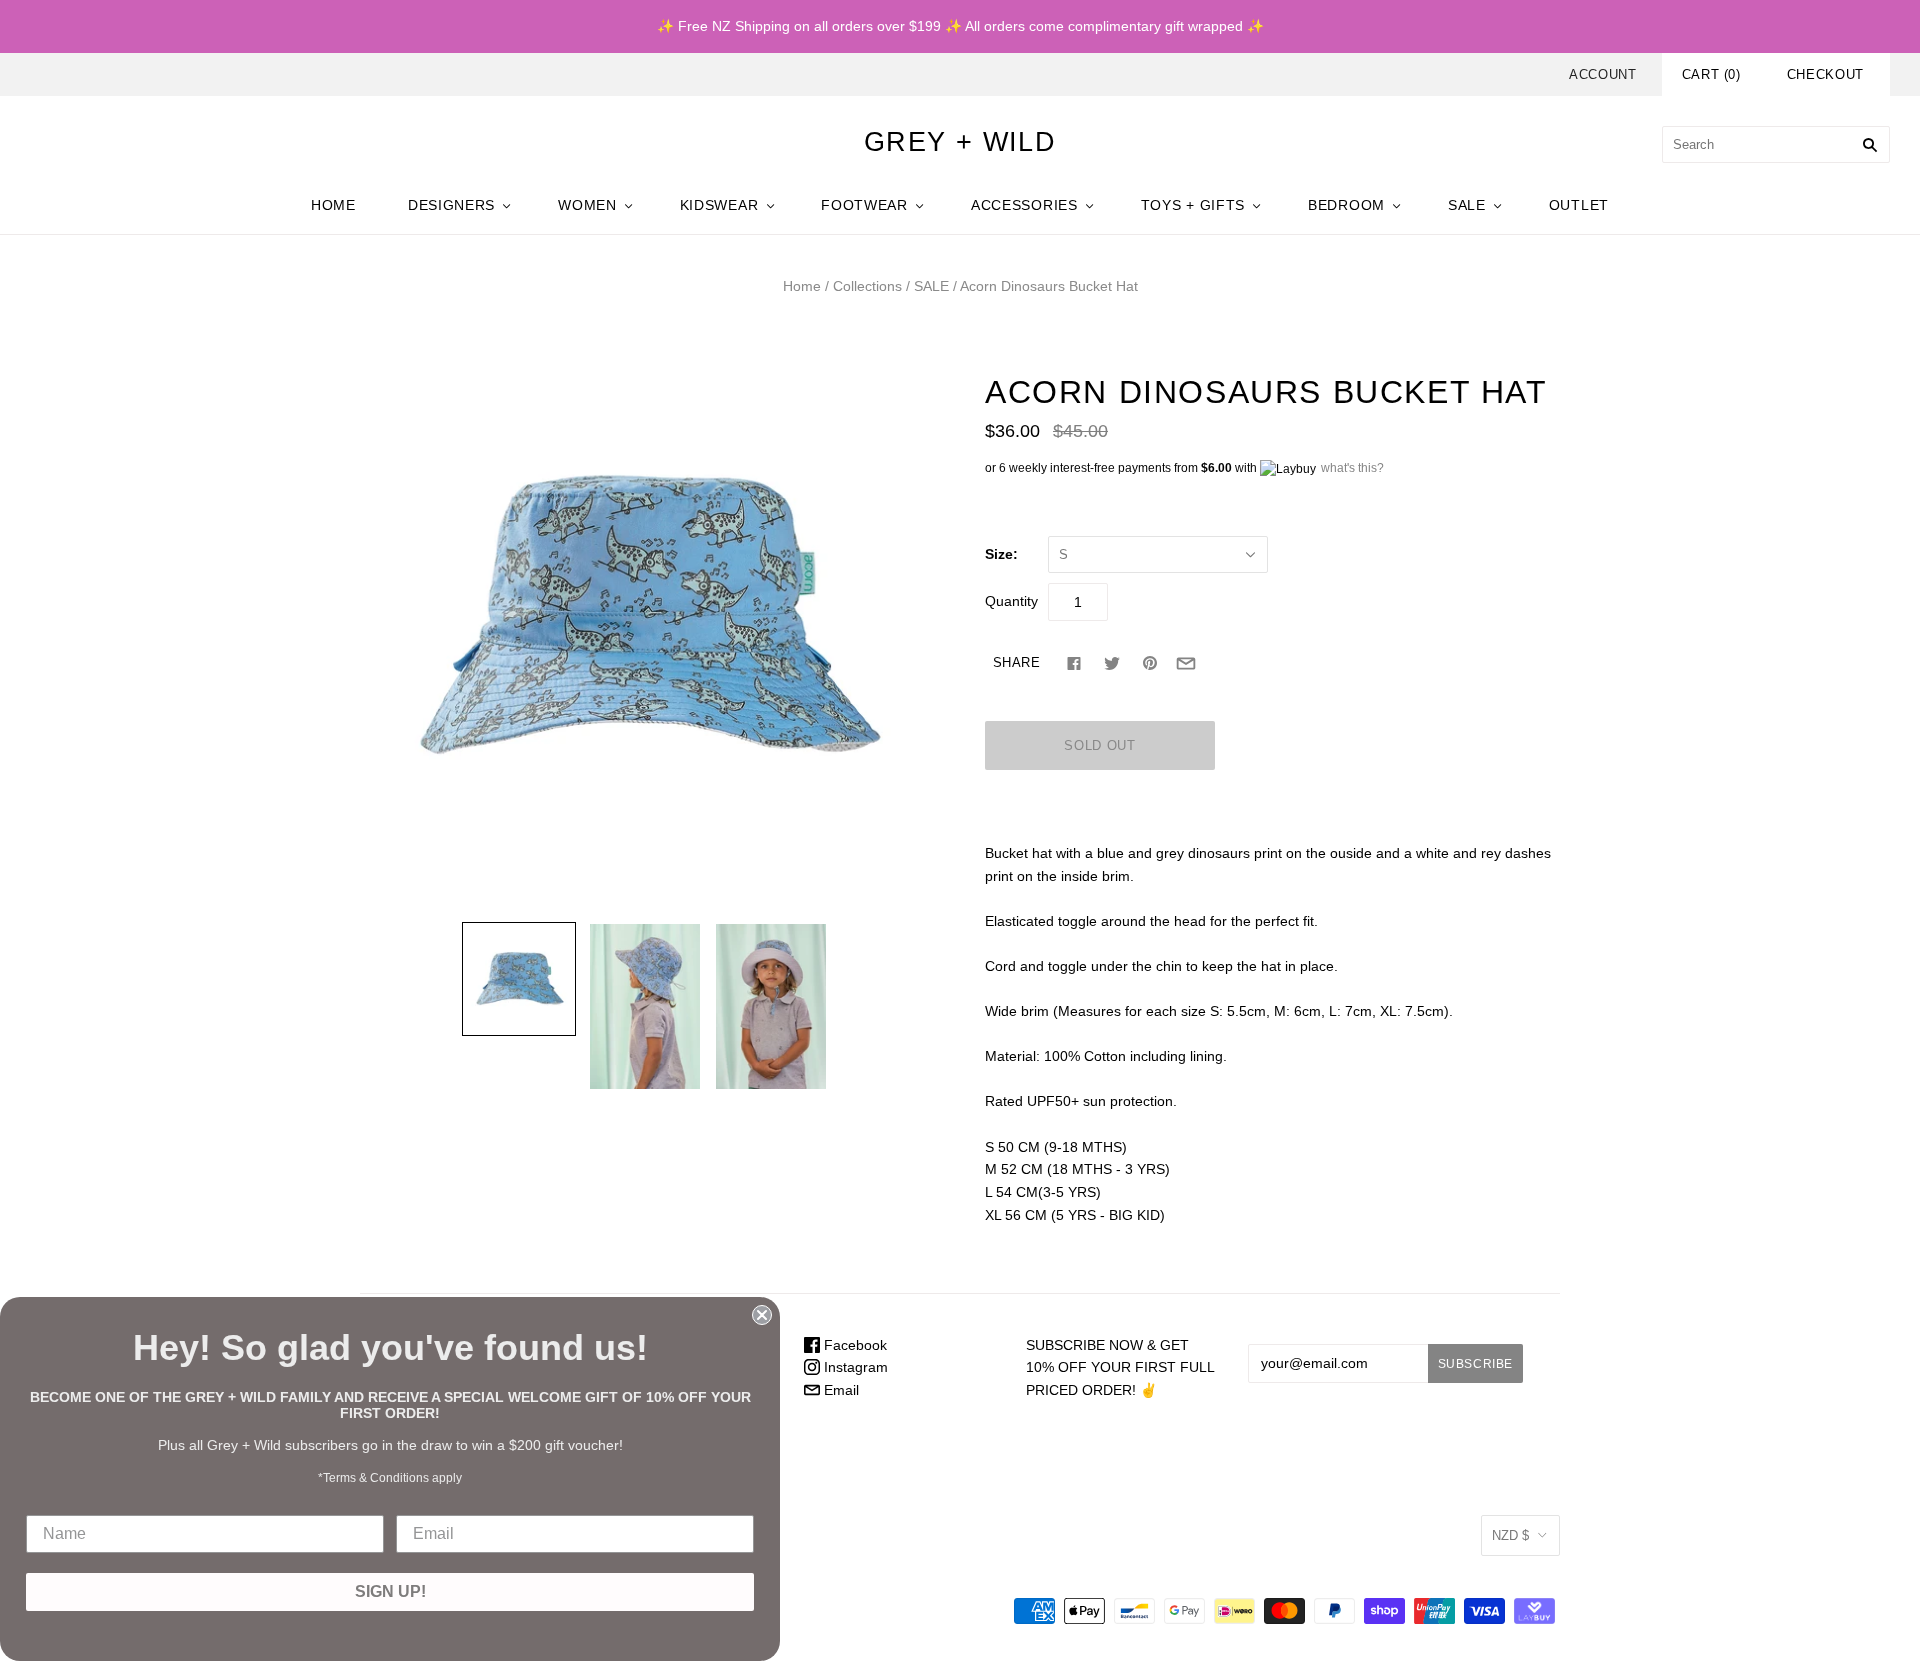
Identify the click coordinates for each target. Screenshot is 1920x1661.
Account (1603, 74)
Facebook (853, 1345)
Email (839, 1390)
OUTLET (1579, 205)
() (1711, 74)
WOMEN (587, 205)
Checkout (1825, 74)
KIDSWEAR (719, 205)
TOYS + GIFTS (1193, 205)
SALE (1467, 205)
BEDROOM (1346, 205)
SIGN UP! (390, 1591)
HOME (333, 205)
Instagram (854, 1367)
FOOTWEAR (864, 205)
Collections (867, 286)
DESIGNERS (451, 205)
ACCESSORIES (1024, 205)
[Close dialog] (762, 1315)
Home (802, 286)
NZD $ (1510, 1535)
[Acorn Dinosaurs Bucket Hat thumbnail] (519, 979)
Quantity (1011, 601)
